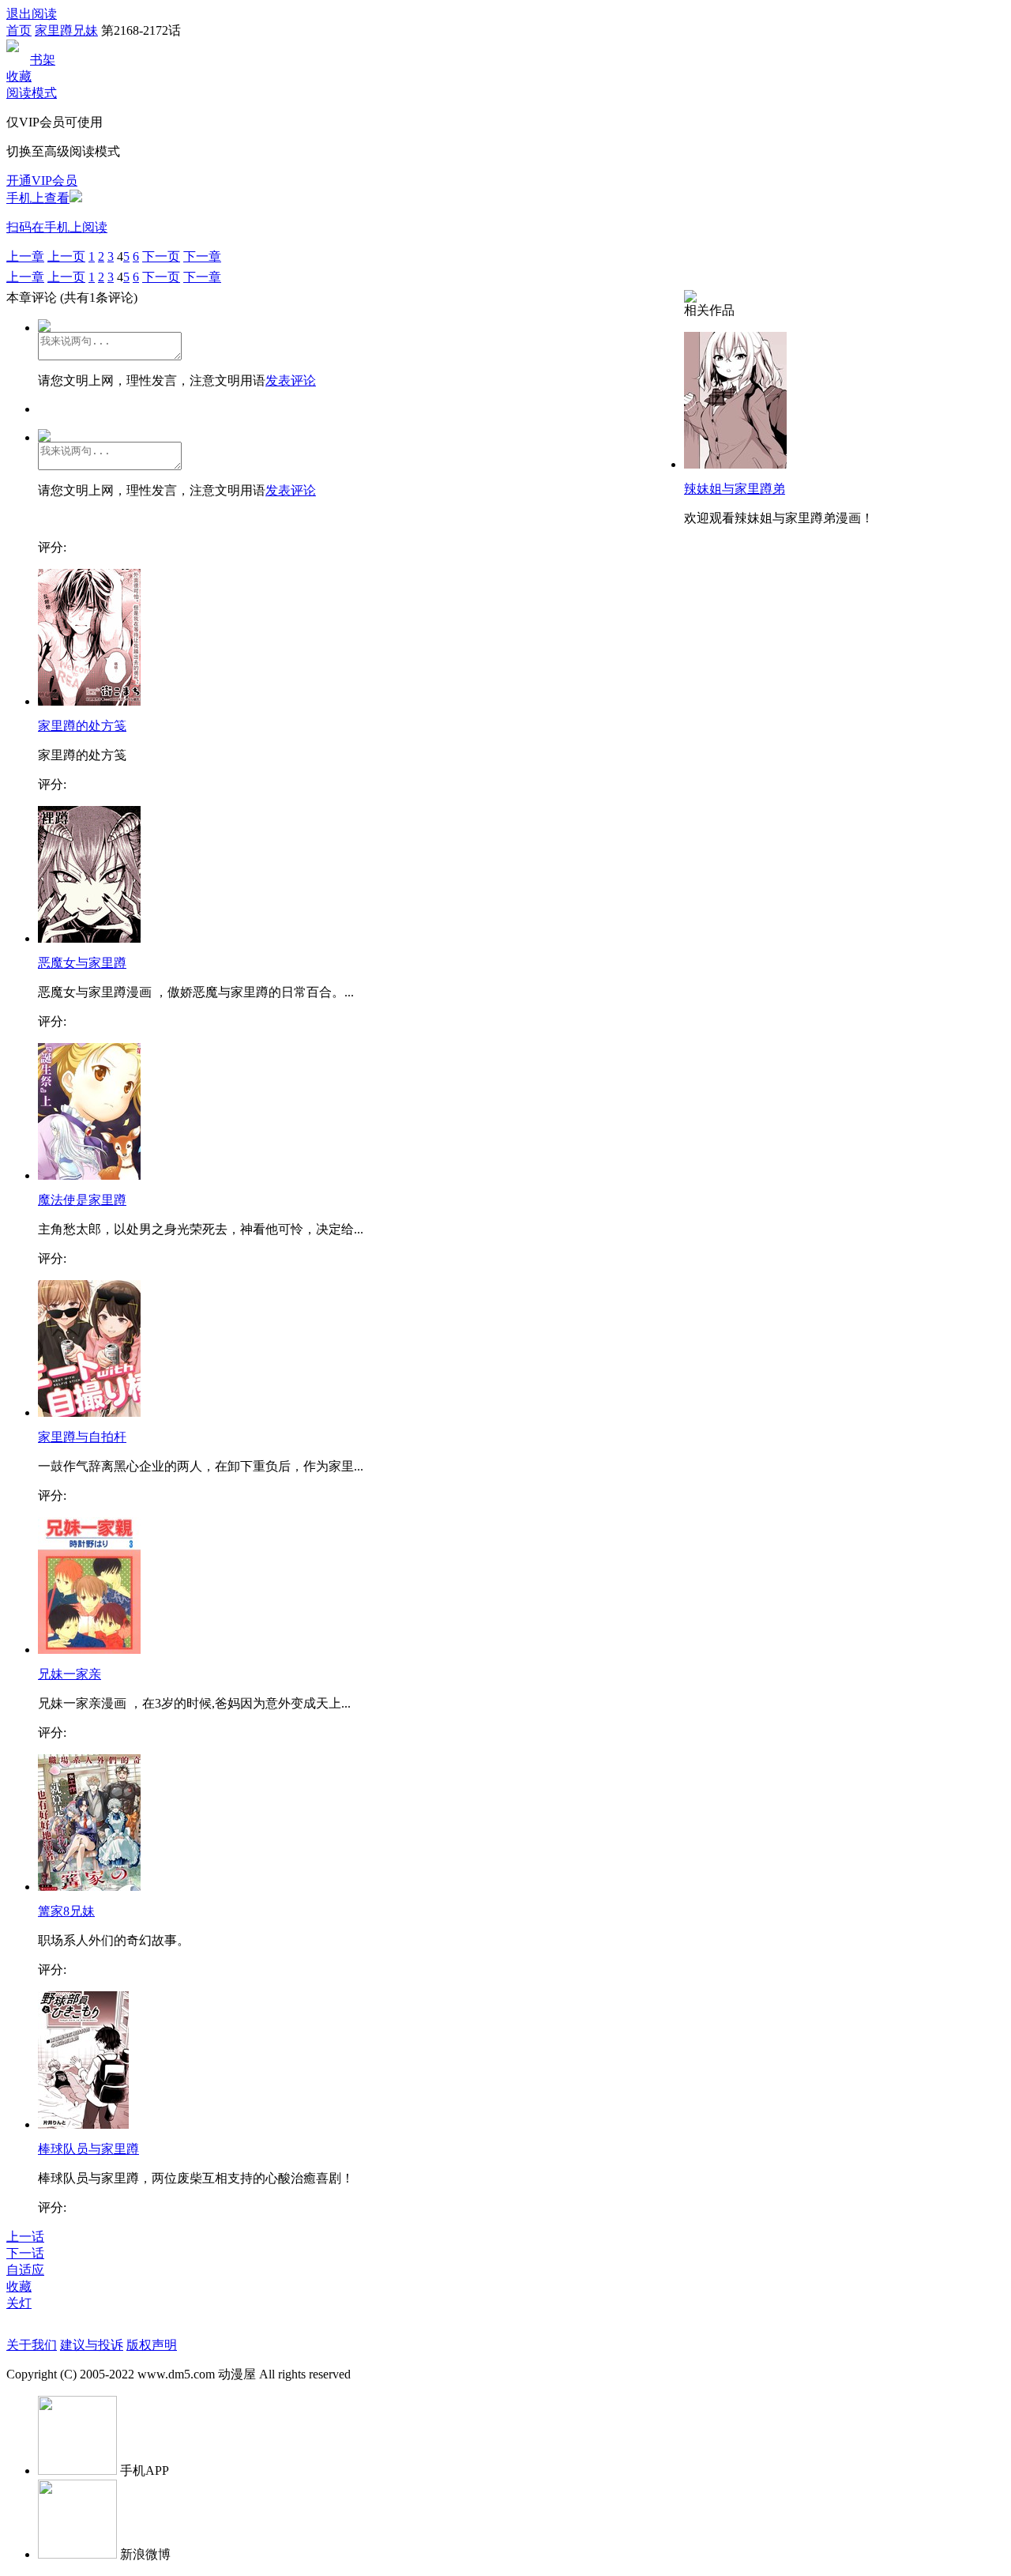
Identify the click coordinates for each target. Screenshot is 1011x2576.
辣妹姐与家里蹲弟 (735, 489)
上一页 (66, 256)
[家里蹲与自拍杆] (89, 1412)
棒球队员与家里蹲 (88, 2149)
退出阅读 (32, 14)
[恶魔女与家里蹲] (89, 938)
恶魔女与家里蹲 (82, 963)
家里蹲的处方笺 (82, 726)
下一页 (161, 256)
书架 (43, 60)
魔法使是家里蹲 (82, 1200)
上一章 (25, 256)
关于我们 (32, 2345)
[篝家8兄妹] (89, 1887)
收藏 (19, 76)
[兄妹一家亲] (89, 1650)
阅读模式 (32, 93)
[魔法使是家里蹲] (89, 1175)
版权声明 (152, 2345)
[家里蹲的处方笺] (89, 701)
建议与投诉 (92, 2345)
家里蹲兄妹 (66, 30)
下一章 (202, 256)
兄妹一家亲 (70, 1674)
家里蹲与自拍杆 (82, 1437)
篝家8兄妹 (66, 1911)
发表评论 (291, 380)
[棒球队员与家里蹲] (83, 2124)
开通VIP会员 (42, 181)
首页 (19, 30)
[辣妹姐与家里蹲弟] (735, 464)
